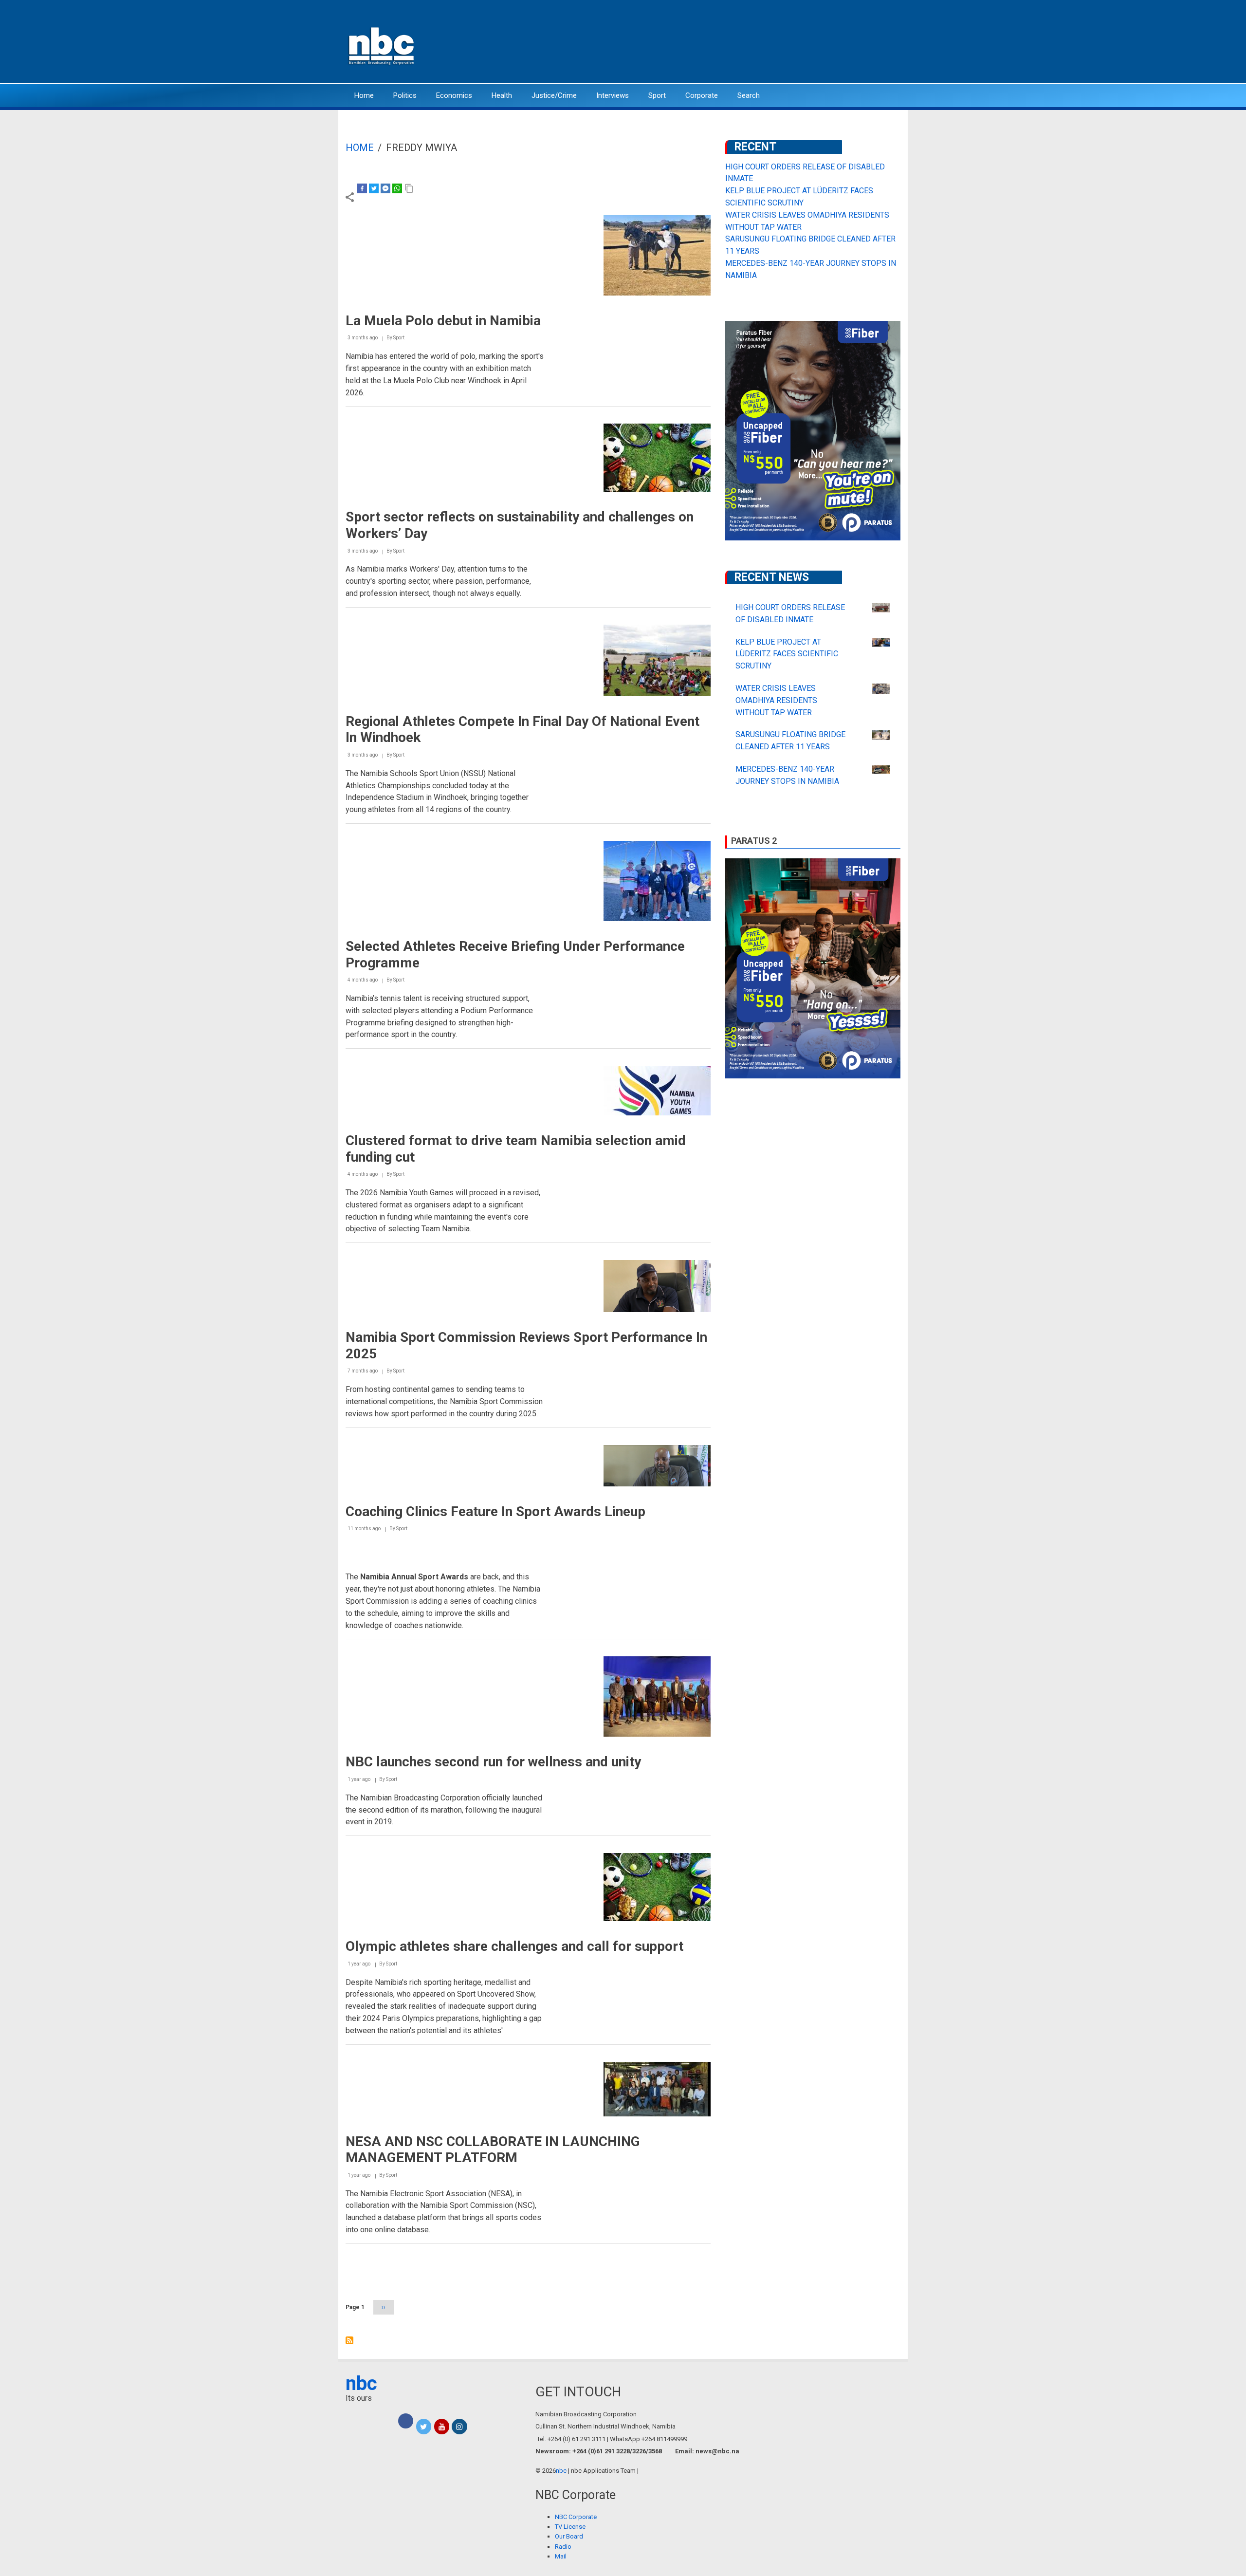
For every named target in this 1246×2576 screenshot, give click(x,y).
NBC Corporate (576, 2517)
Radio (563, 2547)
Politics (405, 95)
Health (502, 95)
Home (364, 95)
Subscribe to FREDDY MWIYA (349, 2340)
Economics (454, 95)
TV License (570, 2527)
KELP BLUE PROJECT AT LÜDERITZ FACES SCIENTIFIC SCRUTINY (787, 654)
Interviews (613, 95)
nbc (361, 2383)
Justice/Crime (554, 95)
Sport (657, 95)
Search (749, 95)
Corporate (702, 95)
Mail (561, 2556)
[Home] (382, 45)
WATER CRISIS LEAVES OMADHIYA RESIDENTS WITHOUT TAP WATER (776, 700)
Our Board (569, 2536)
